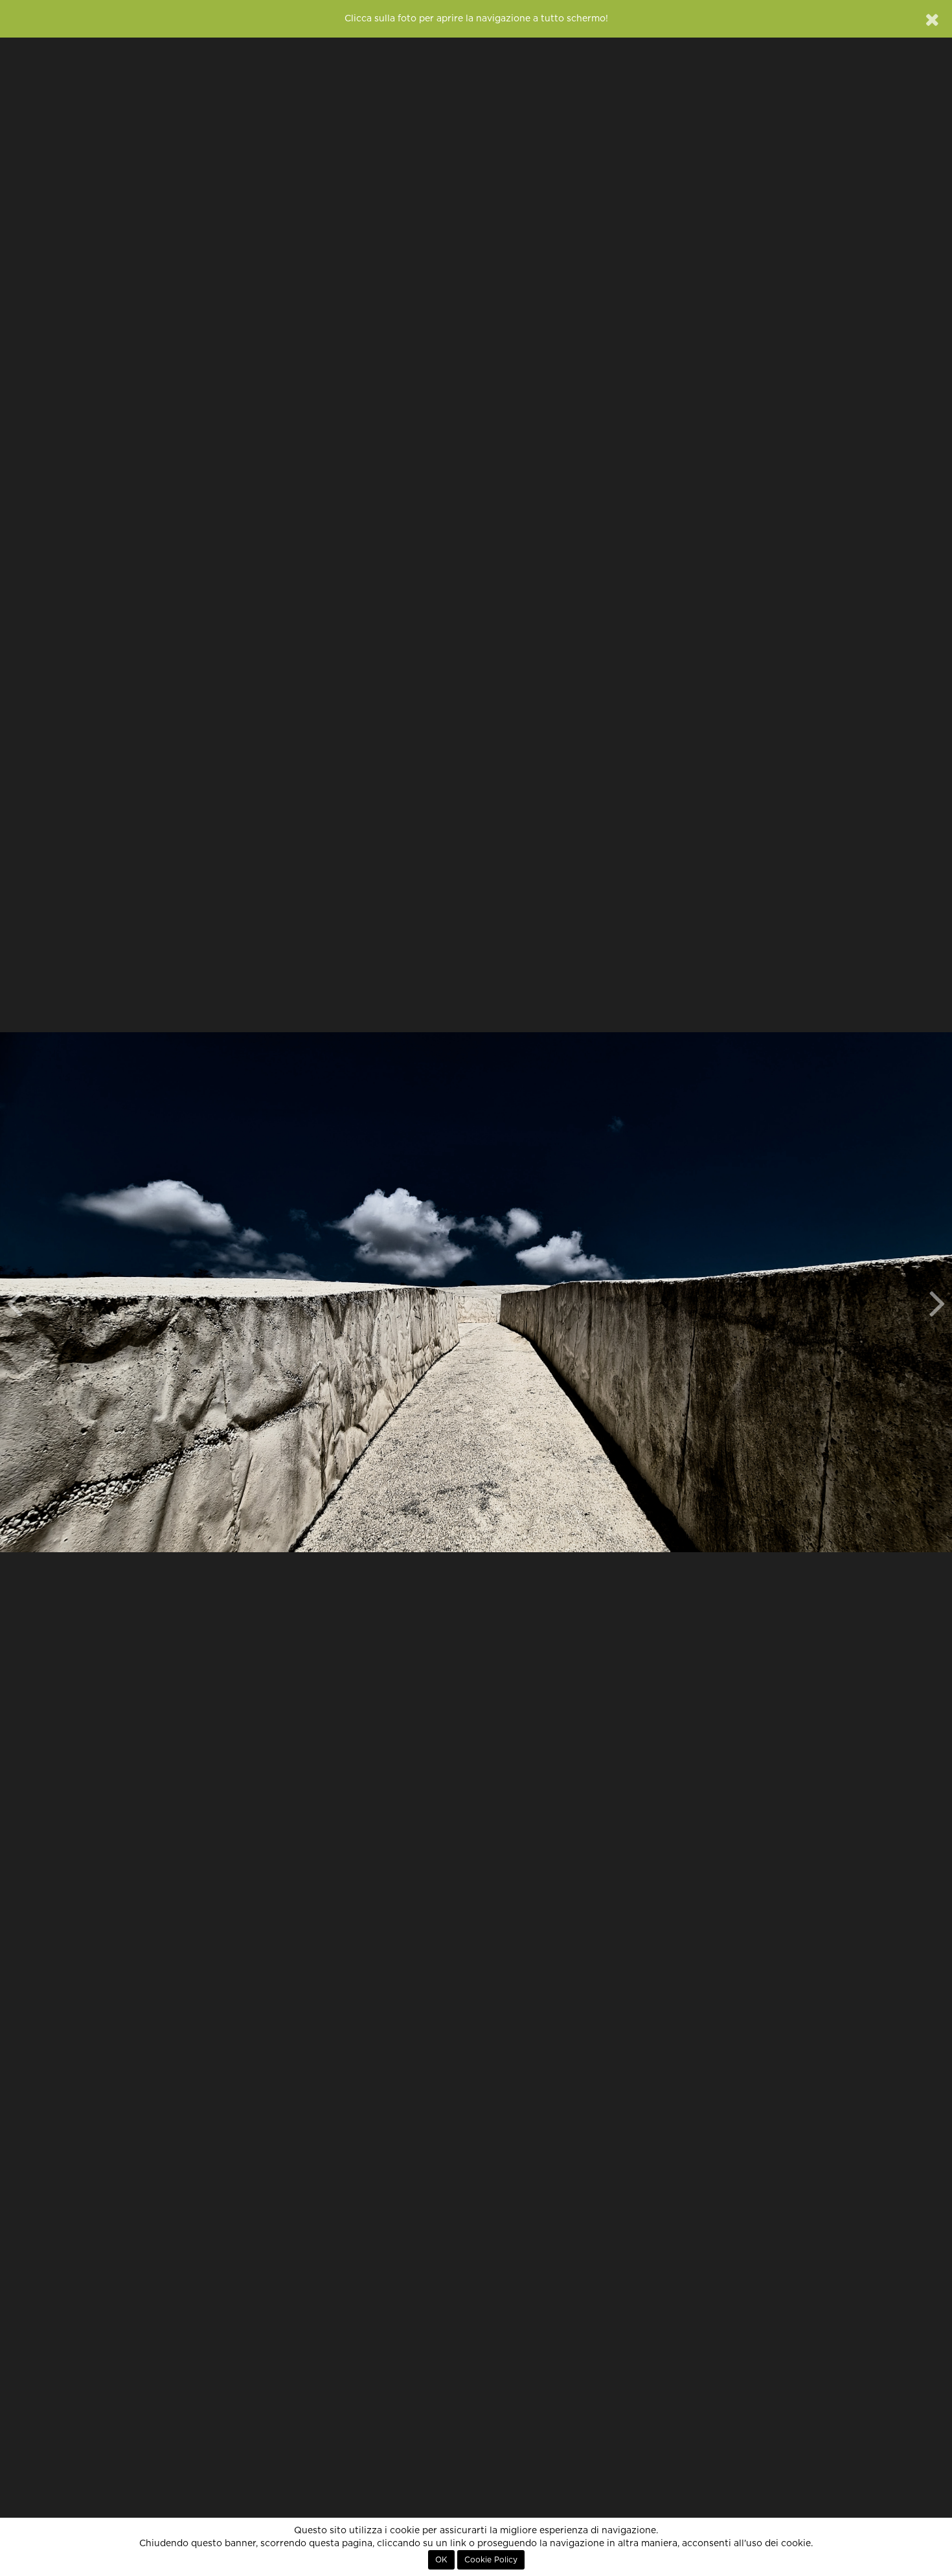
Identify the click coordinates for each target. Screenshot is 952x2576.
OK (441, 2560)
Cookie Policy (491, 2560)
